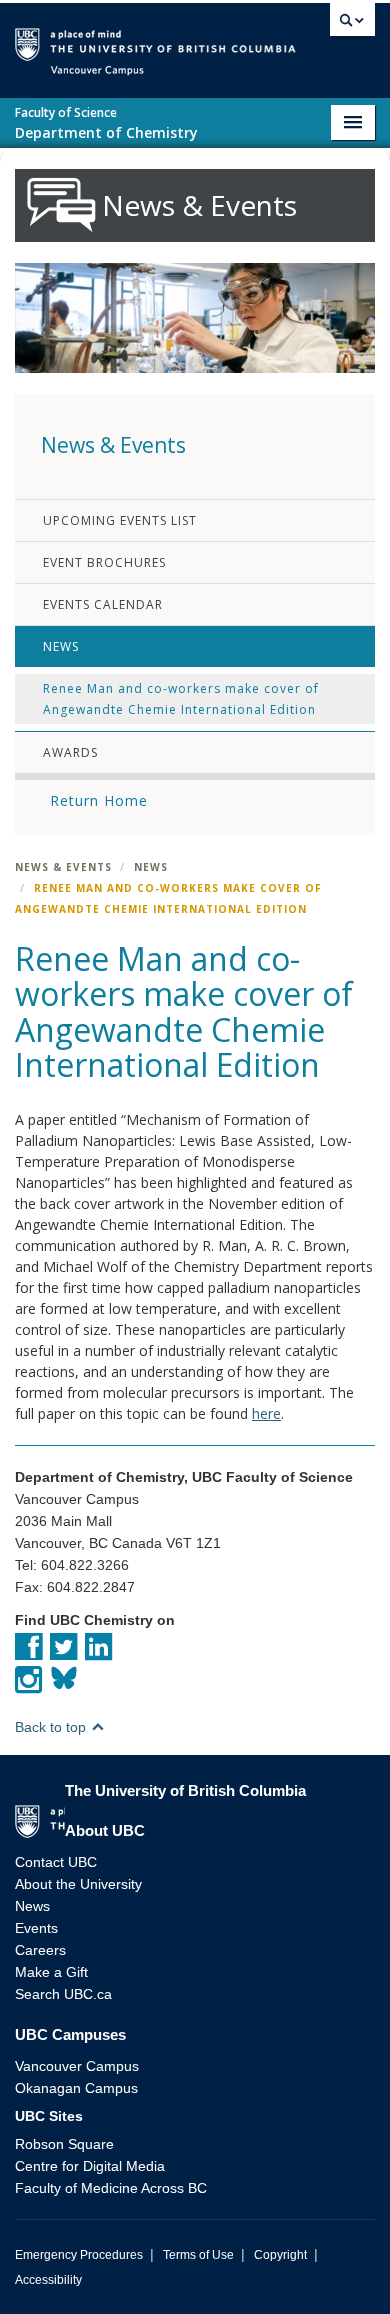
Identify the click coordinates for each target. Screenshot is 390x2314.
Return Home (99, 800)
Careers (40, 1950)
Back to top (52, 1727)
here (266, 1413)
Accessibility (48, 2280)
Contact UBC (56, 1862)
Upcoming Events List (120, 520)
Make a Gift (51, 1972)
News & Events (63, 867)
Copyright (280, 2255)
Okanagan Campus (76, 2088)
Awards (70, 752)
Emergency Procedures (79, 2255)
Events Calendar (103, 604)
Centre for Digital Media (90, 2166)
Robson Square (64, 2144)
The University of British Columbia (309, 41)
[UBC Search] (352, 25)
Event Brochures (104, 562)
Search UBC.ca (63, 1994)
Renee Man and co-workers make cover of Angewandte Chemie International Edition (181, 699)
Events (36, 1928)
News (61, 646)
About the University (78, 1884)
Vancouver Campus (77, 2066)
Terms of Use (198, 2255)
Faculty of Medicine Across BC (111, 2188)
